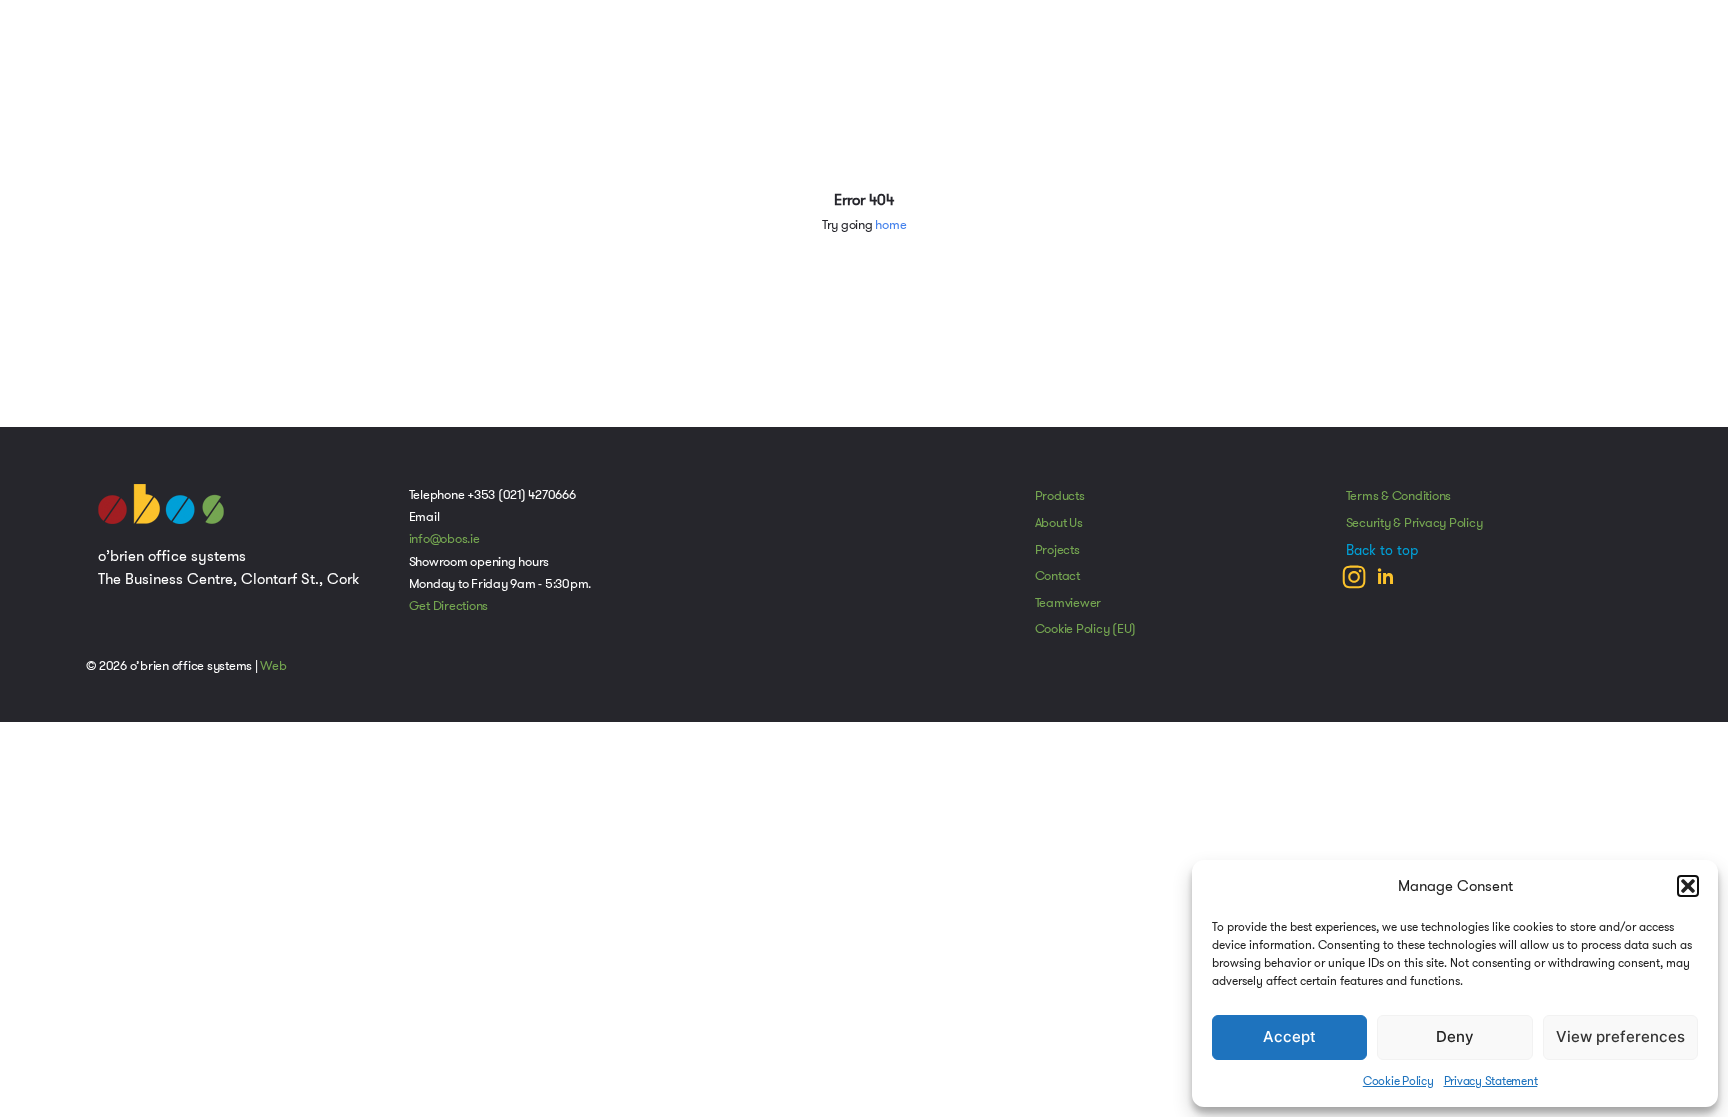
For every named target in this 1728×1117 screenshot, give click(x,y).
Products (1060, 496)
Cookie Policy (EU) (1086, 629)
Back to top (1382, 550)
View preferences (1620, 1036)
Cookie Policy (1398, 1080)
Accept (1289, 1036)
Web (273, 666)
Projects (1057, 550)
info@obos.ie (444, 539)
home (890, 225)
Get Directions (449, 606)
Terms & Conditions (1399, 496)
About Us (1059, 523)
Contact (1057, 576)
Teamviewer (1068, 603)
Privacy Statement (1491, 1080)
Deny (1455, 1036)
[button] (1688, 886)
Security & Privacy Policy (1414, 523)
